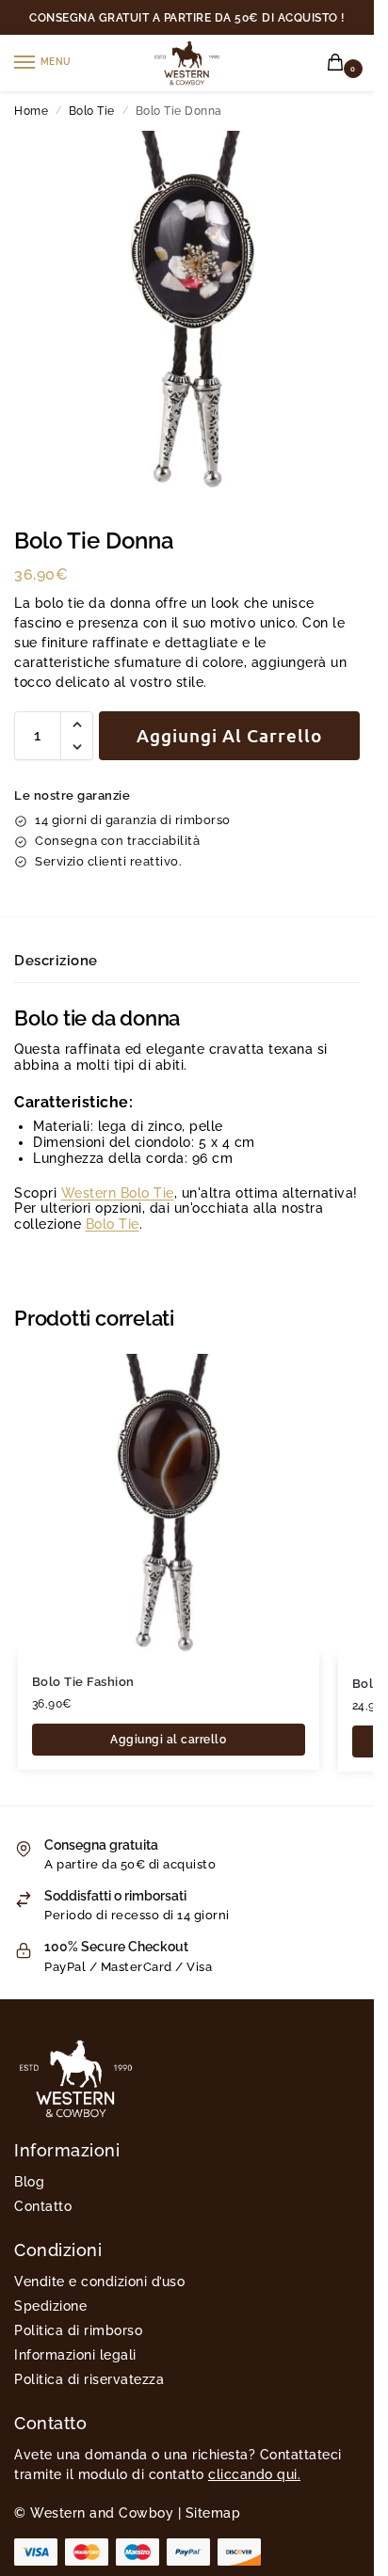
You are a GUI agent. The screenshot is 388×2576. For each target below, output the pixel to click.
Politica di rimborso (78, 2330)
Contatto (43, 2206)
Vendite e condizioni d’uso (99, 2282)
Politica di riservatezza (89, 2379)
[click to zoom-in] (194, 310)
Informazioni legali (75, 2355)
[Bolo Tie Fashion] (169, 1504)
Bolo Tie (92, 111)
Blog (29, 2182)
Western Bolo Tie (118, 1193)
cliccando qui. (254, 2474)
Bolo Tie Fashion (83, 1682)
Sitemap (213, 2513)
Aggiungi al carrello (229, 735)
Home (31, 111)
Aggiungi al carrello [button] (168, 1740)
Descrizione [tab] (56, 961)
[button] (339, 64)
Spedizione (50, 2306)
